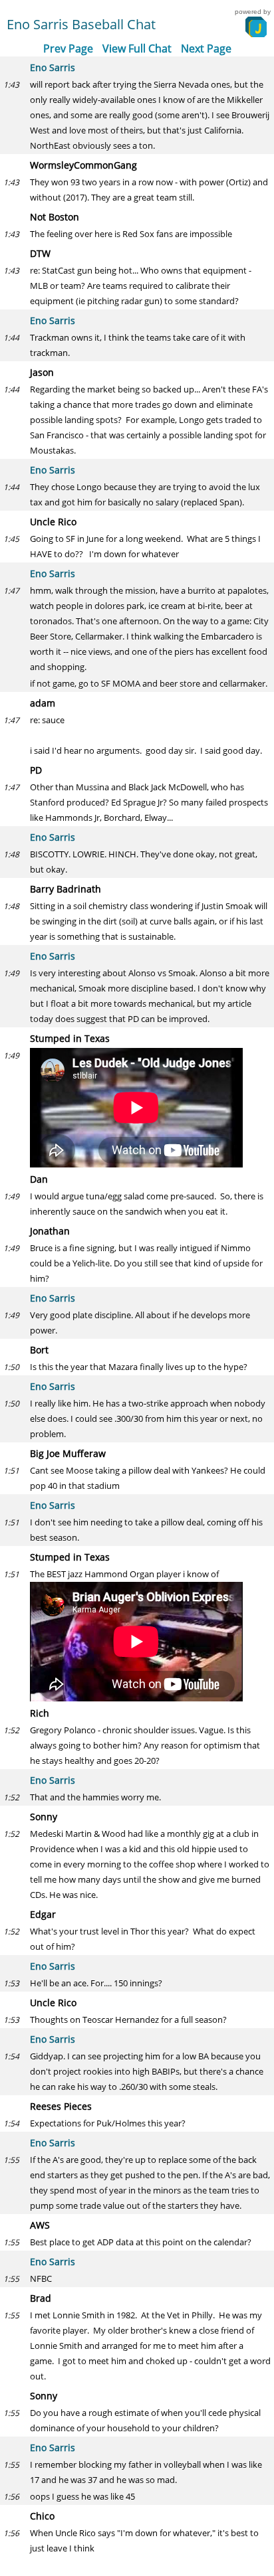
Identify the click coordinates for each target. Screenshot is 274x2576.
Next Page (206, 48)
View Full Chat (137, 48)
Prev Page (68, 48)
